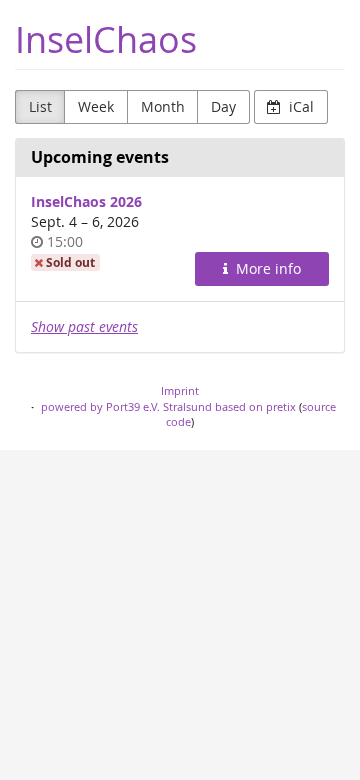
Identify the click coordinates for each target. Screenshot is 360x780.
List (40, 106)
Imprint (180, 390)
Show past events (84, 326)
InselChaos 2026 (86, 201)
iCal (299, 106)
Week (96, 106)
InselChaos (106, 39)
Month (163, 106)
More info (266, 268)
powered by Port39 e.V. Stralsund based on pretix (168, 406)
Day (223, 106)
